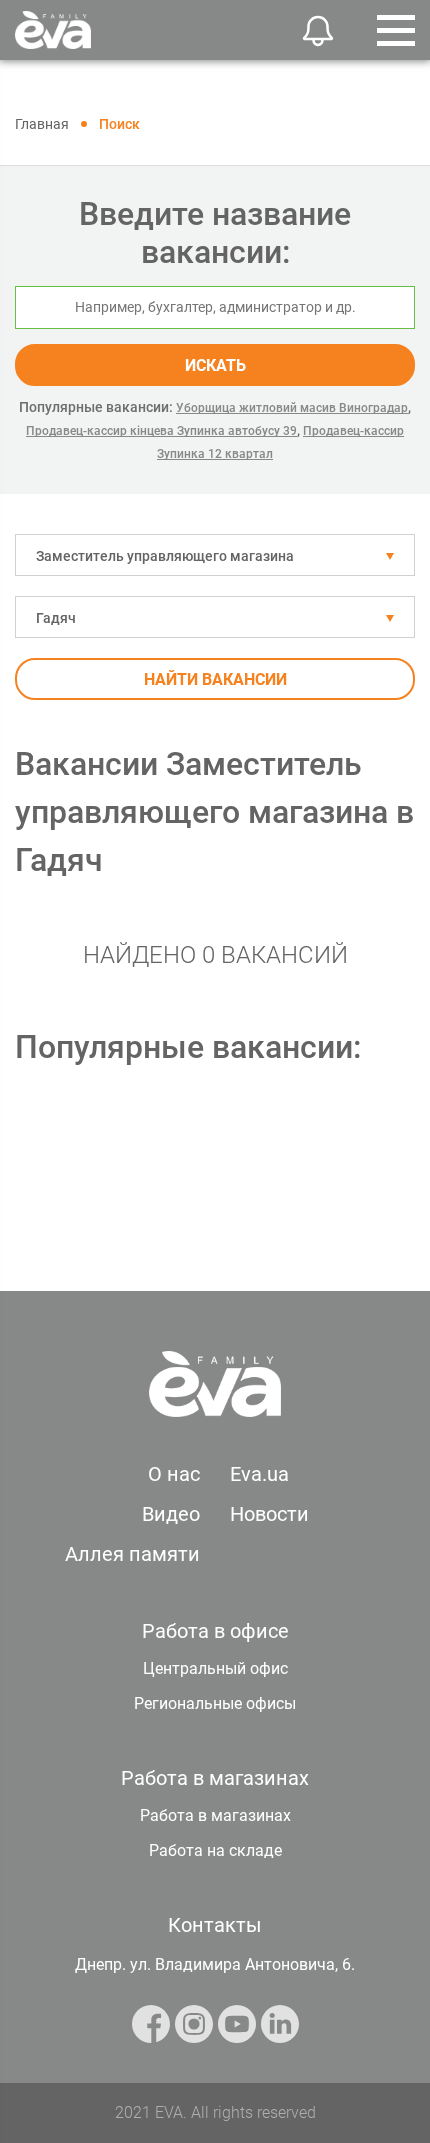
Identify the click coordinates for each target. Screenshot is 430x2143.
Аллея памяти (132, 1554)
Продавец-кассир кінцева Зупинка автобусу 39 (161, 431)
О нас (174, 1474)
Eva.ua (259, 1474)
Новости (269, 1514)
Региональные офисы (215, 1703)
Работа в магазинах (215, 1815)
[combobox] (215, 555)
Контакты (215, 1925)
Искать (215, 365)
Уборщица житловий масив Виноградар (292, 408)
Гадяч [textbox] (56, 618)
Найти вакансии (215, 679)
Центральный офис (215, 1668)
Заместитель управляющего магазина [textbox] (165, 556)
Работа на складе (215, 1850)
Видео (171, 1514)
